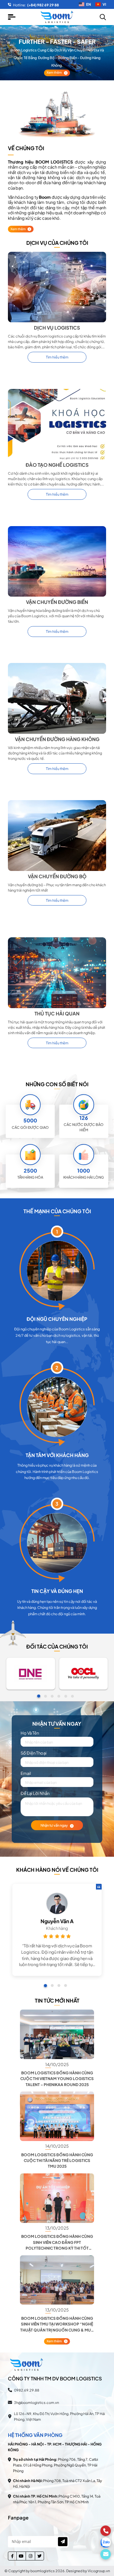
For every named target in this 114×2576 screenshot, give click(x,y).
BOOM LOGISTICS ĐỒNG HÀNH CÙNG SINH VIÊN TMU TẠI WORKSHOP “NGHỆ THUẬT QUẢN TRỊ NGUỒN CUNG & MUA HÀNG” (57, 2324)
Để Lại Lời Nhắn (35, 1793)
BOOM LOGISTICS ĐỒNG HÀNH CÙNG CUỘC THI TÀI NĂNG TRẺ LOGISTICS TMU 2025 (57, 2161)
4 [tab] (59, 1696)
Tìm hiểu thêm (57, 357)
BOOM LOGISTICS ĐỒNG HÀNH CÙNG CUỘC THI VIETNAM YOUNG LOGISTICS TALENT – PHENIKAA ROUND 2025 (57, 2079)
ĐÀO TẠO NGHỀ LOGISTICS (57, 465)
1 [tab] (39, 1696)
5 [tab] (66, 1696)
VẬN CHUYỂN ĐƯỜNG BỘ (57, 876)
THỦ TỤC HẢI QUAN (57, 1014)
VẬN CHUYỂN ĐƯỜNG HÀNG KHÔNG (57, 739)
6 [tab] (72, 1696)
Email (26, 1773)
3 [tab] (52, 1696)
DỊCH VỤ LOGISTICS (57, 328)
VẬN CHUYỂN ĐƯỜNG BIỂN (57, 602)
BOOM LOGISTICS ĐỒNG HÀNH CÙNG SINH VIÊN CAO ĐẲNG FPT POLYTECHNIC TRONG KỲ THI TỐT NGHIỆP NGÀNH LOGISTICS (57, 2242)
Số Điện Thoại (34, 1753)
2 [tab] (45, 1696)
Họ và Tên (30, 1733)
